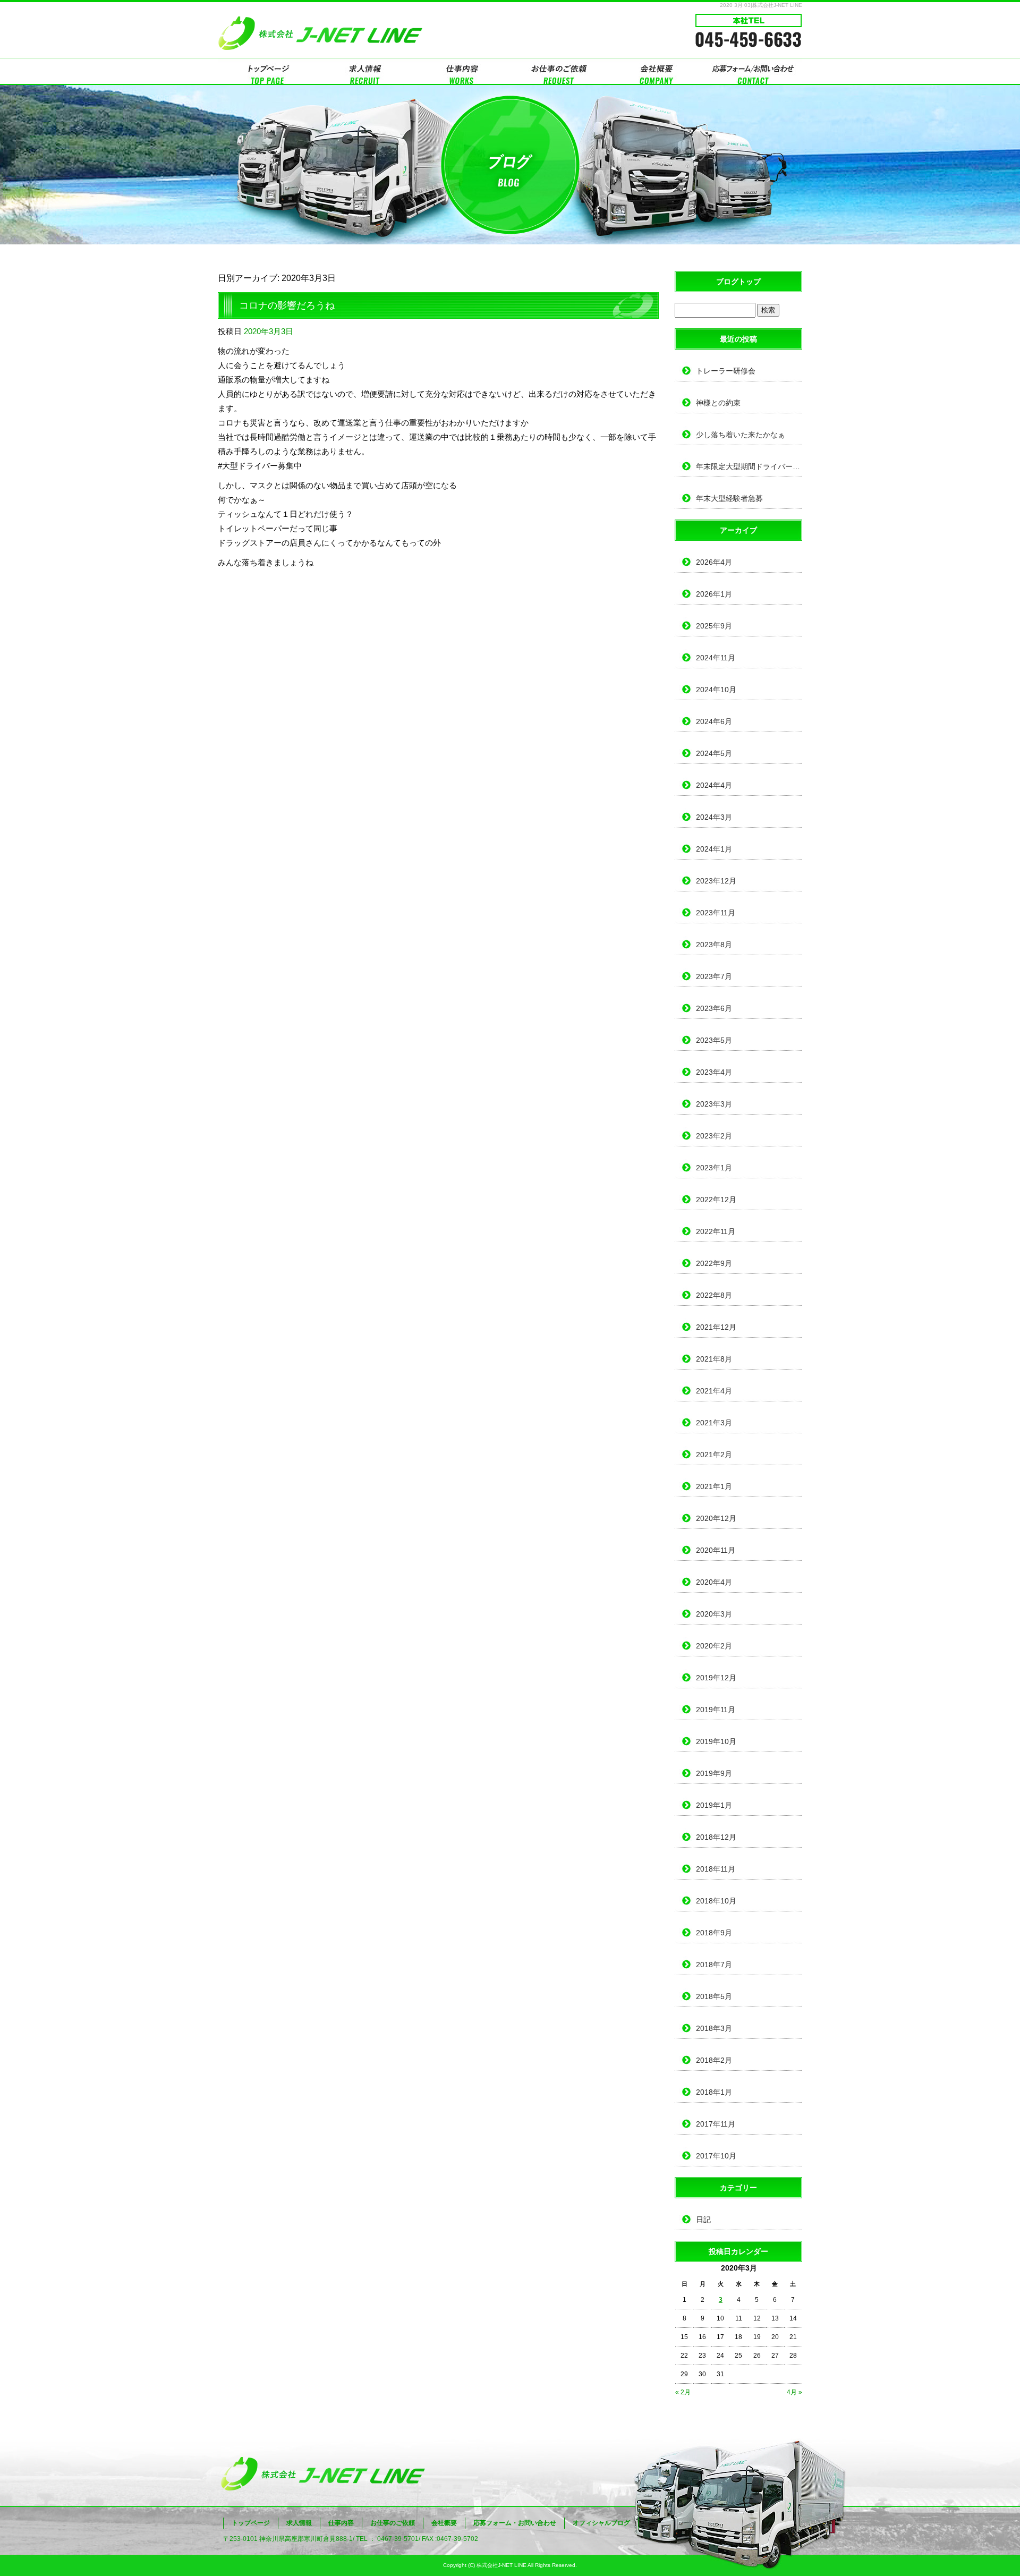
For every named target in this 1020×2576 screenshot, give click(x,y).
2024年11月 (716, 658)
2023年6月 (714, 1008)
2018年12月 (716, 1837)
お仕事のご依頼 (559, 72)
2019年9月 (714, 1773)
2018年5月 (714, 1996)
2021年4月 (714, 1391)
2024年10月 (716, 690)
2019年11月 (716, 1710)
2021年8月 (714, 1359)
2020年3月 (714, 1614)
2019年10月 (716, 1741)
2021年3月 (714, 1423)
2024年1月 (714, 849)
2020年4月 (714, 1582)
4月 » (794, 2392)
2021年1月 (714, 1486)
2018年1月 (714, 2092)
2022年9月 (714, 1263)
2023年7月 (714, 976)
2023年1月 (714, 1168)
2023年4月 (714, 1072)
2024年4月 (714, 785)
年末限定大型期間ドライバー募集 (749, 466)
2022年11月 (716, 1231)
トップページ (267, 72)
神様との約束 (718, 403)
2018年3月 (714, 2028)
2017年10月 (716, 2156)
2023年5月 (714, 1040)
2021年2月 (714, 1455)
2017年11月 (716, 2124)
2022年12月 (716, 1200)
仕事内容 (461, 72)
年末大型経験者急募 (729, 498)
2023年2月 (714, 1136)
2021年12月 (716, 1327)
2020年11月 (716, 1550)
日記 (703, 2220)
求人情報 (364, 72)
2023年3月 (714, 1104)
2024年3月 (714, 817)
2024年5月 (714, 753)
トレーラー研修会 (726, 371)
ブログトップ (738, 282)
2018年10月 (716, 1901)
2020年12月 (716, 1518)
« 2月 (683, 2392)
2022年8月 (714, 1295)
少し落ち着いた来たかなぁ (741, 435)
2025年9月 (714, 626)
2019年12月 (716, 1678)
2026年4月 (714, 562)
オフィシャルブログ (601, 2523)
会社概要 (656, 72)
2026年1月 (714, 594)
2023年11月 (716, 913)
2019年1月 (714, 1805)
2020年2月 (714, 1646)
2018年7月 (714, 1965)
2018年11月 (716, 1869)
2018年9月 (714, 1933)
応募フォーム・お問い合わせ (753, 72)
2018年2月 (714, 2060)
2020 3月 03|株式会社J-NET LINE (761, 5)
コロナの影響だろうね (287, 305)
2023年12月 (716, 881)
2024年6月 (714, 721)
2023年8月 (714, 945)
